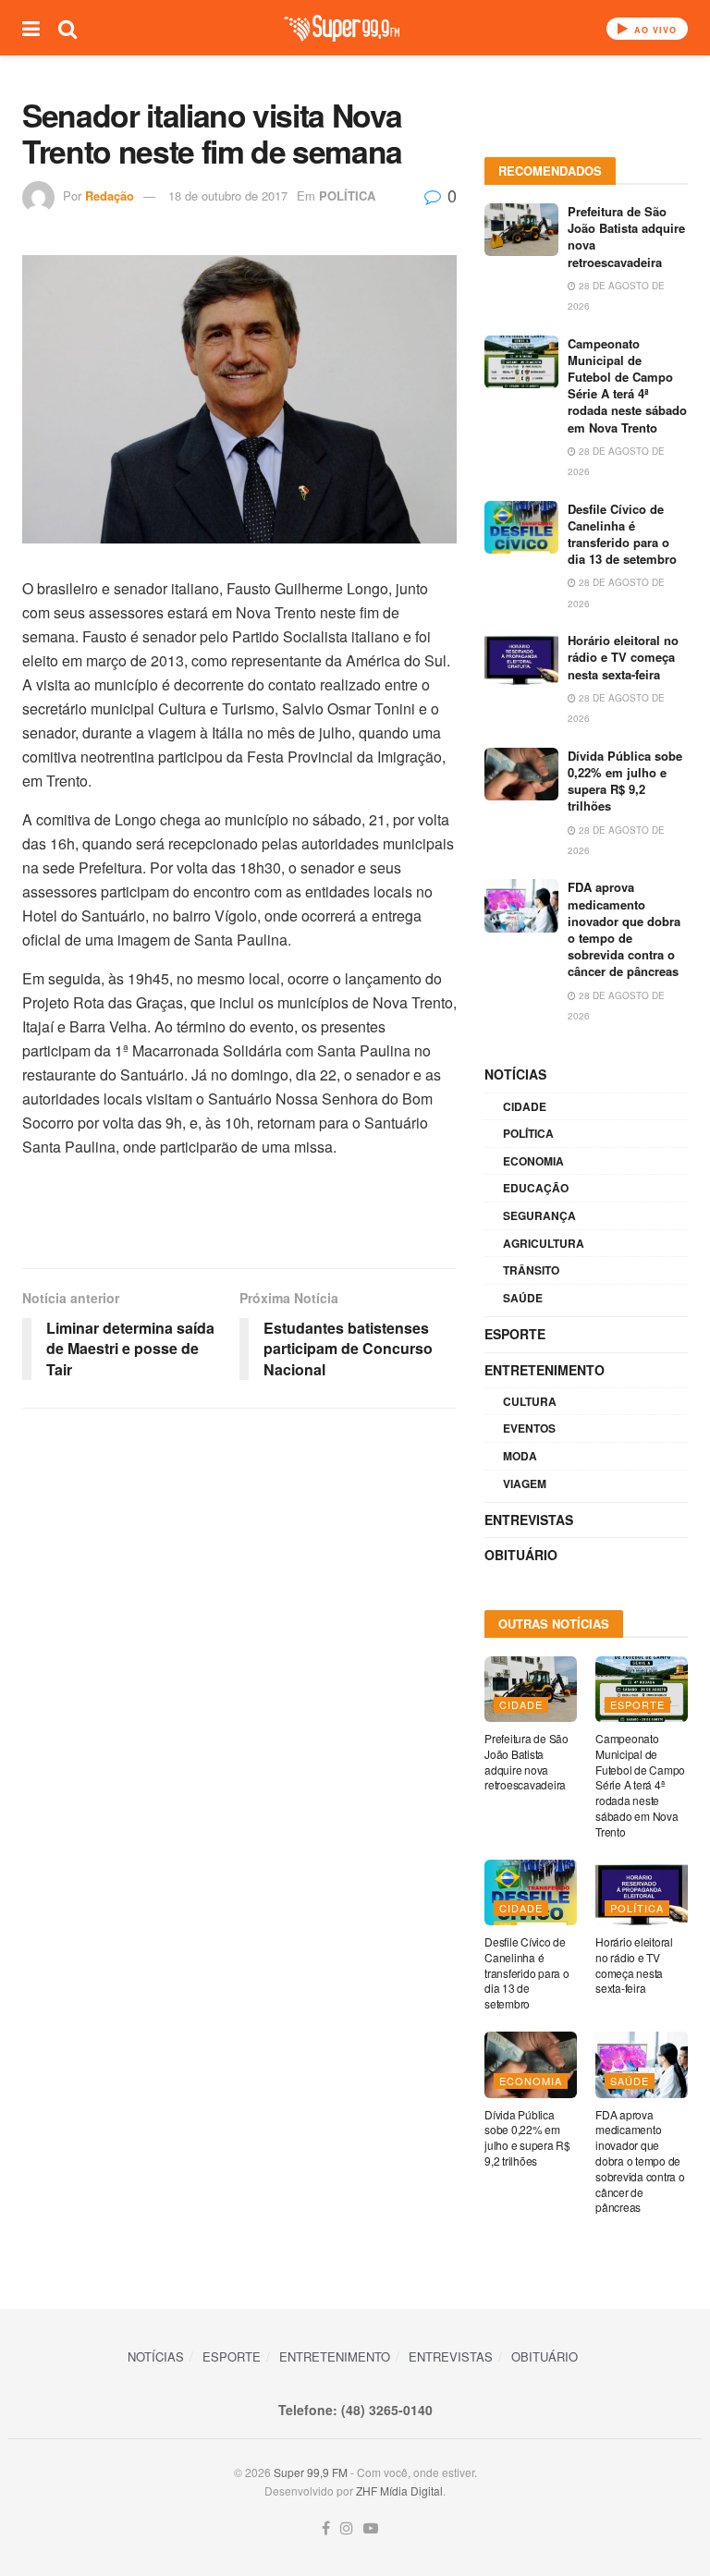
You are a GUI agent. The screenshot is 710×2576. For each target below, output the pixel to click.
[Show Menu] (31, 28)
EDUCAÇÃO (536, 1188)
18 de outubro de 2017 (228, 195)
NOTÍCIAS (515, 1074)
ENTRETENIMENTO (545, 1370)
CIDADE (525, 1106)
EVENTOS (529, 1428)
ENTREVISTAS (529, 1520)
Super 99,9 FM (311, 2472)
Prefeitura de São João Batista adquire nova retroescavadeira (626, 237)
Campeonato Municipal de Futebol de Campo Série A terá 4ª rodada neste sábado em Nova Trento (627, 385)
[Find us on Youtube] (371, 2528)
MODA (520, 1456)
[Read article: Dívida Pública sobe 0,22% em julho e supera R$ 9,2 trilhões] (521, 774)
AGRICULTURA (544, 1243)
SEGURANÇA (539, 1215)
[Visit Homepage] (342, 28)
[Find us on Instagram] (347, 2528)
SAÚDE (523, 1298)
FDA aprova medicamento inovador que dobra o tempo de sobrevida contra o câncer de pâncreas (624, 929)
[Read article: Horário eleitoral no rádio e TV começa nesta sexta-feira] (521, 659)
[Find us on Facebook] (326, 2528)
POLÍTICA (347, 195)
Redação (110, 195)
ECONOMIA (533, 1161)
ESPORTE (515, 1334)
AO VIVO (654, 30)
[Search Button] (67, 28)
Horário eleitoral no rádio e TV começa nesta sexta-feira (623, 657)
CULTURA (530, 1401)
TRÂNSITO (531, 1270)
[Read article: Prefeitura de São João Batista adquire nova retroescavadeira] (521, 230)
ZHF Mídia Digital (399, 2491)
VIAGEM (525, 1483)
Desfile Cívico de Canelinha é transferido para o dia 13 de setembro (622, 534)
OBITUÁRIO (521, 1555)
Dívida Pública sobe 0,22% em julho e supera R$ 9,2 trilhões (625, 781)
